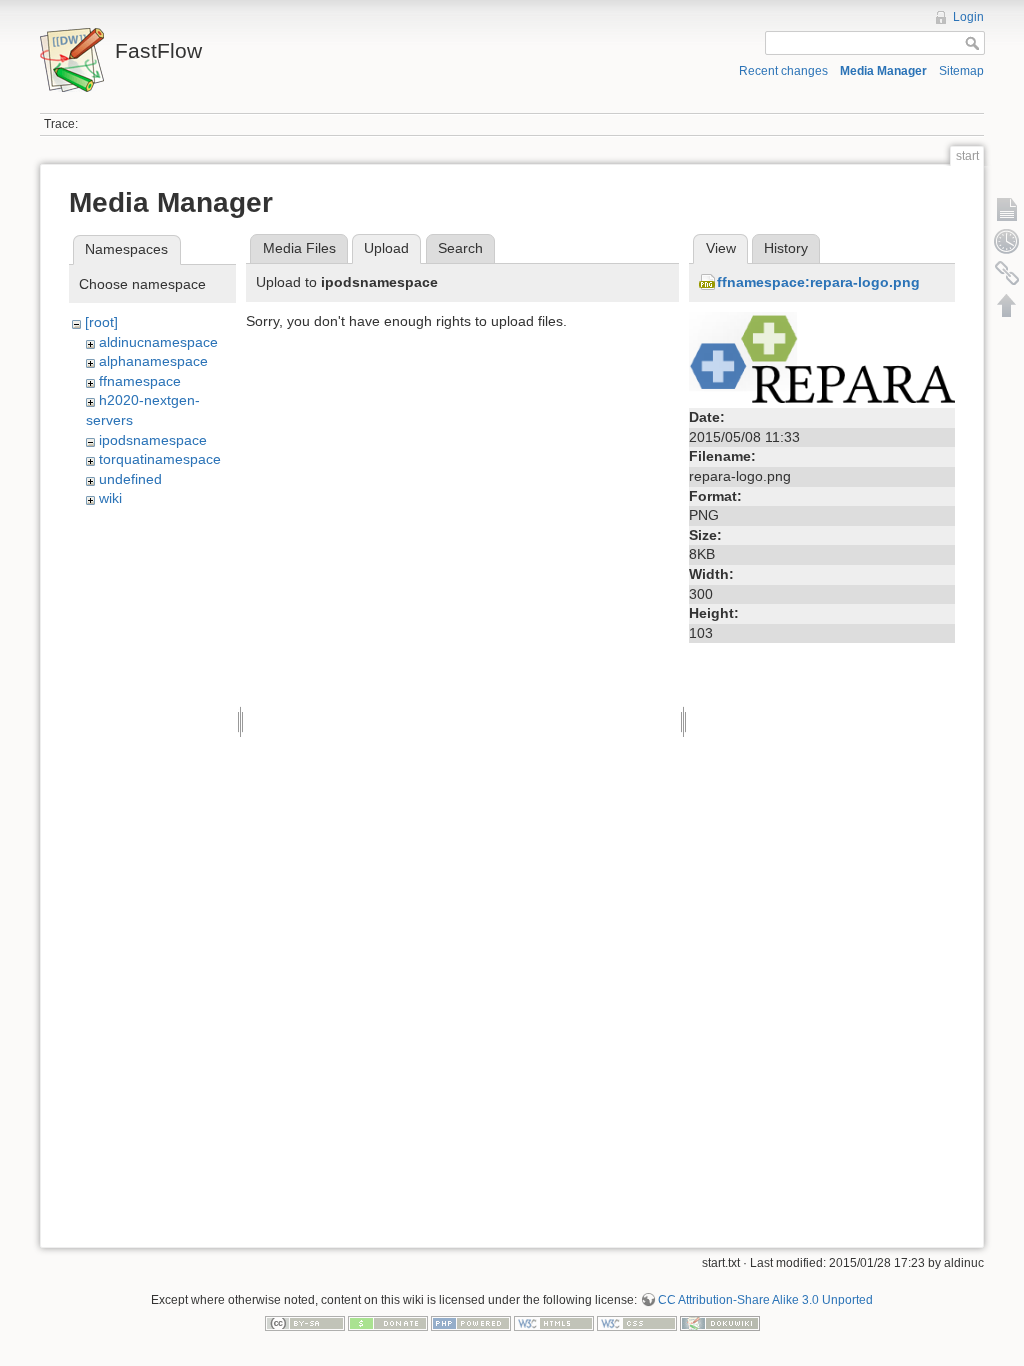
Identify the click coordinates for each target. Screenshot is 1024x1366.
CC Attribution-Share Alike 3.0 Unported (765, 1300)
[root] (101, 322)
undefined (130, 479)
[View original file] (822, 356)
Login (968, 17)
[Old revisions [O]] (1007, 241)
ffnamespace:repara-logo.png (818, 282)
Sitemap (961, 71)
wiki (110, 498)
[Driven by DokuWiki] (720, 1323)
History (786, 248)
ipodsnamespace (153, 440)
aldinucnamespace (158, 342)
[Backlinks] (1007, 273)
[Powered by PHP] (471, 1323)
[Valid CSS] (637, 1323)
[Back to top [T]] (1007, 305)
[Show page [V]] (1007, 209)
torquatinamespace (160, 459)
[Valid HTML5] (554, 1323)
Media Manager (883, 71)
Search (460, 248)
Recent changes (783, 71)
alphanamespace (153, 361)
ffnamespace (140, 381)
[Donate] (388, 1323)
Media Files (299, 248)
